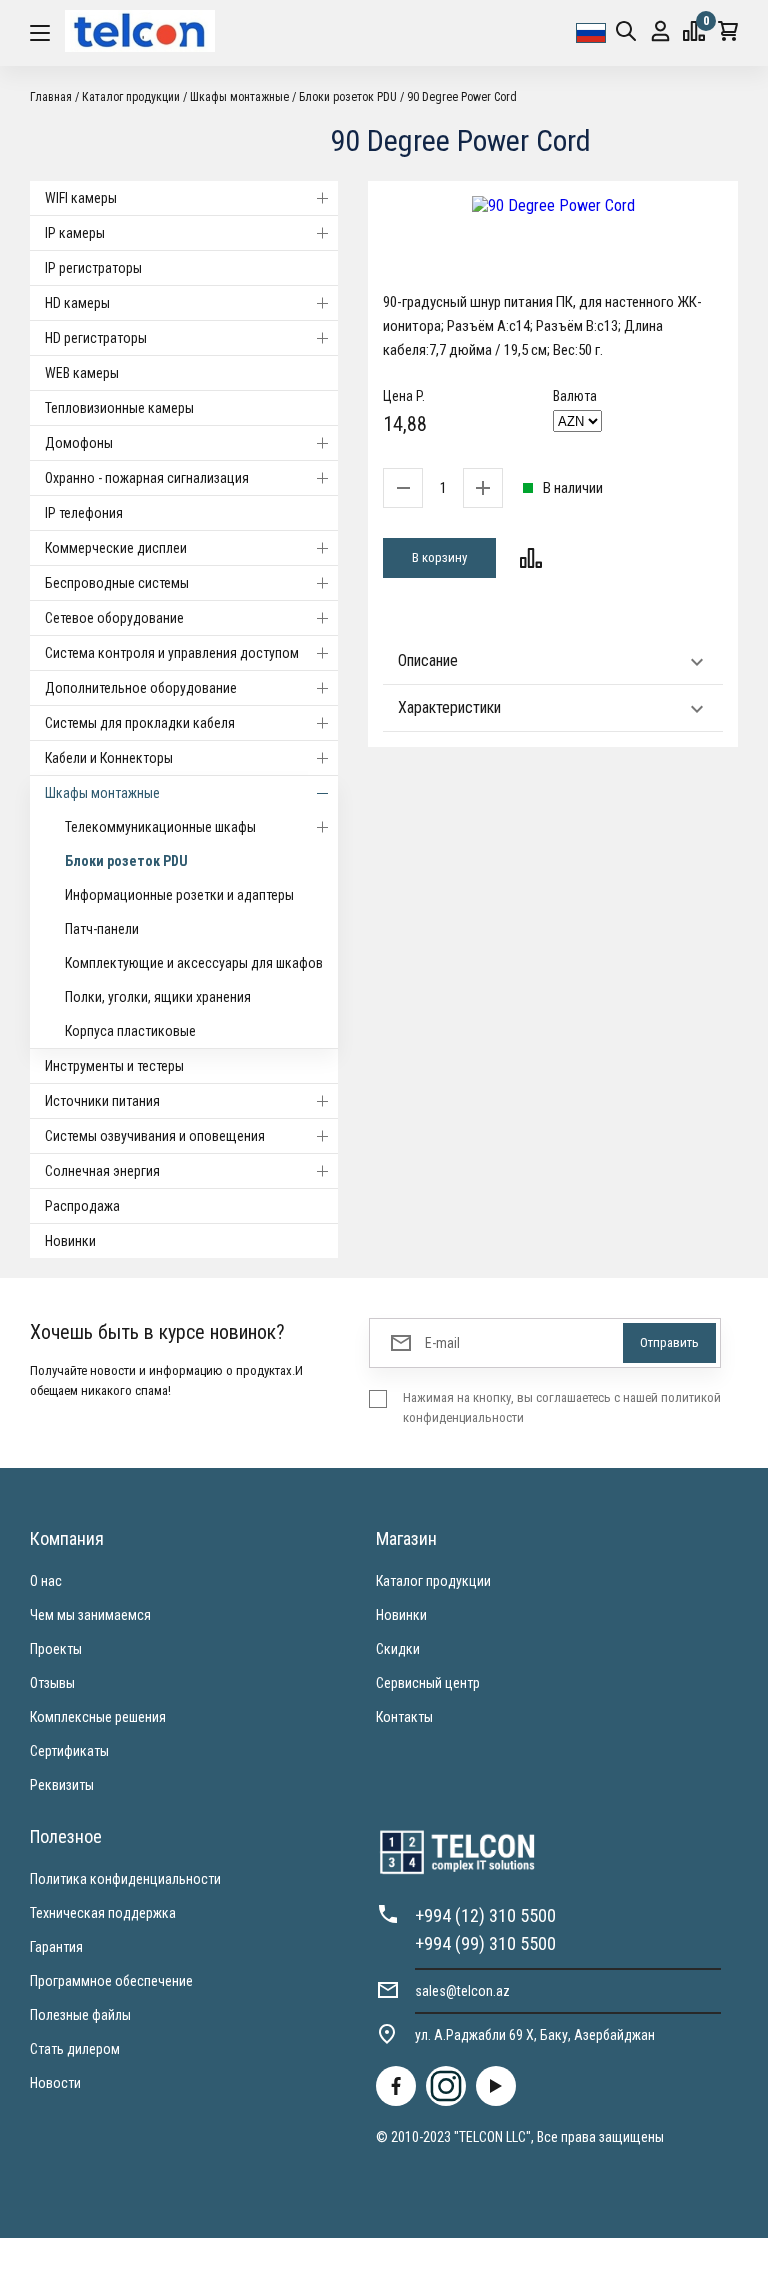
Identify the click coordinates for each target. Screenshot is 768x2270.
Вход (660, 33)
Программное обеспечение (111, 1981)
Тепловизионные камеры (119, 408)
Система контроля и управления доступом (172, 653)
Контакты (404, 1717)
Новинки (70, 1241)
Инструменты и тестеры (114, 1066)
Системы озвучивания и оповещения (155, 1136)
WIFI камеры (81, 198)
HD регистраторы (96, 338)
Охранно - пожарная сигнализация (147, 478)
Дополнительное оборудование (141, 688)
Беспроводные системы (117, 583)
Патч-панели (102, 929)
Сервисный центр (428, 1683)
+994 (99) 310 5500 (485, 1943)
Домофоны (79, 443)
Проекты (56, 1649)
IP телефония (84, 513)
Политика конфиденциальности (125, 1879)
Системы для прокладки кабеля (140, 723)
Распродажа (82, 1206)
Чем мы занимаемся (90, 1615)
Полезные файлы (80, 2015)
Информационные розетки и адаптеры (179, 895)
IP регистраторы (93, 268)
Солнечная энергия (102, 1171)
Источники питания (102, 1101)
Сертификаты (69, 1751)
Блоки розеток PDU (126, 861)
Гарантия (56, 1947)
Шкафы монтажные (102, 793)
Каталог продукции (433, 1581)
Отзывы (52, 1683)
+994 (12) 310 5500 (485, 1915)
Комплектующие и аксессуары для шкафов (194, 963)
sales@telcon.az (462, 1991)
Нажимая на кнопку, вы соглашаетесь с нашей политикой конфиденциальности (562, 1407)
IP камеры (75, 233)
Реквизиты (62, 1785)
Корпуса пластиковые (130, 1031)
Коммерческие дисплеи (116, 548)
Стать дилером (75, 2049)
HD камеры (77, 303)
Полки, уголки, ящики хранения (158, 997)
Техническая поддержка (103, 1913)
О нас (46, 1581)
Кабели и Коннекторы (109, 758)
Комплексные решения (98, 1717)
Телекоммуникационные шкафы (160, 827)
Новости (55, 2083)
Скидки (398, 1649)
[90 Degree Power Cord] (553, 205)
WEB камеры (82, 373)
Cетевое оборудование (114, 618)
